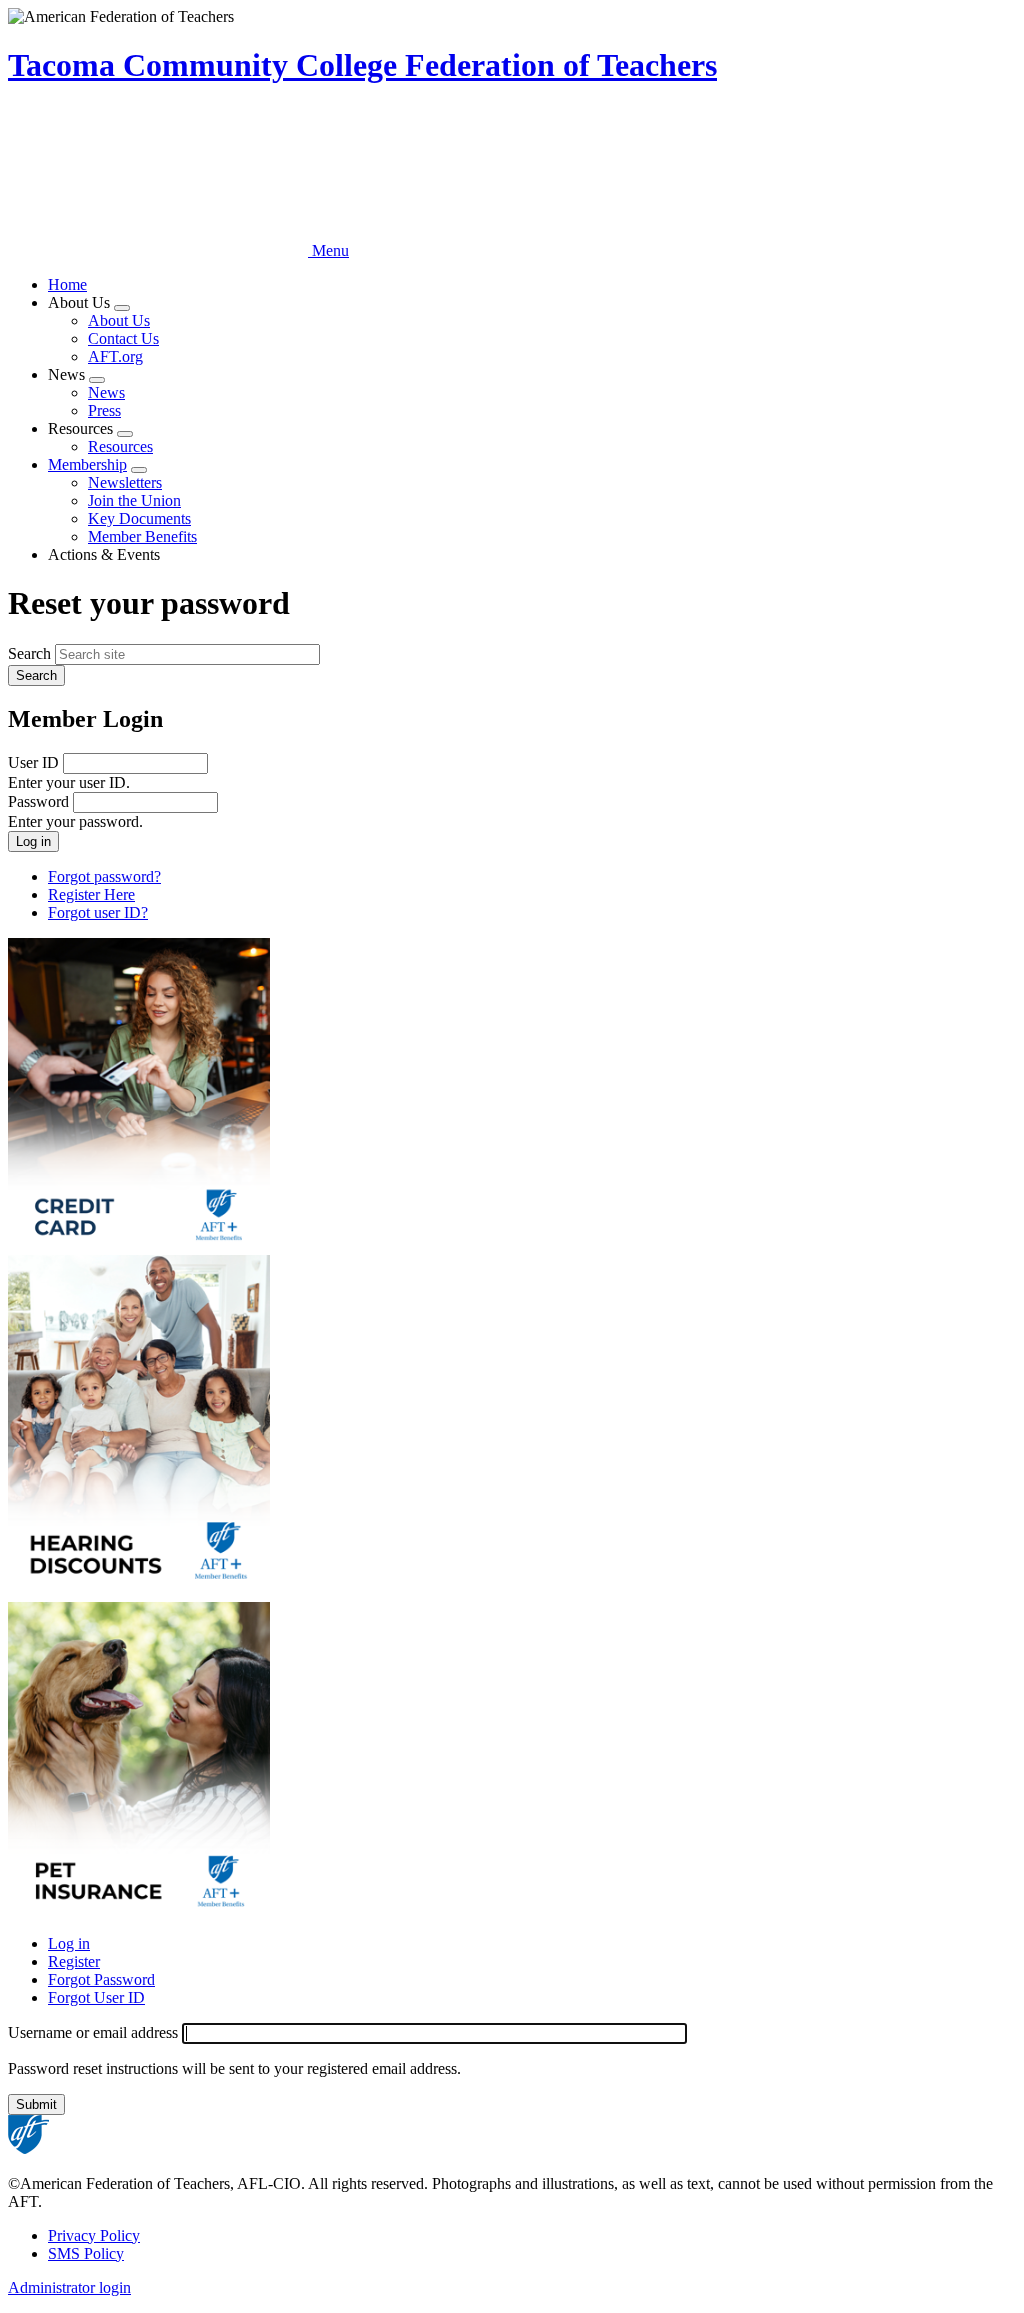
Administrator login (69, 2287)
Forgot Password (101, 1979)
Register (74, 1961)
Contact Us (123, 338)
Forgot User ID (96, 1997)
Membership (87, 464)
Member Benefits (142, 536)
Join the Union (134, 500)
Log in (69, 1943)
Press (104, 410)
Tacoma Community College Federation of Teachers (362, 65)
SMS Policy (86, 2253)
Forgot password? (104, 876)
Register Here (91, 894)
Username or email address (93, 2032)
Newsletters (125, 482)
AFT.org (115, 356)
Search (29, 653)
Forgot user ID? (98, 912)
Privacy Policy (94, 2235)
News (106, 392)
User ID (33, 762)
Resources (120, 446)
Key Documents (139, 518)
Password (38, 801)
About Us (119, 320)
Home (67, 284)
